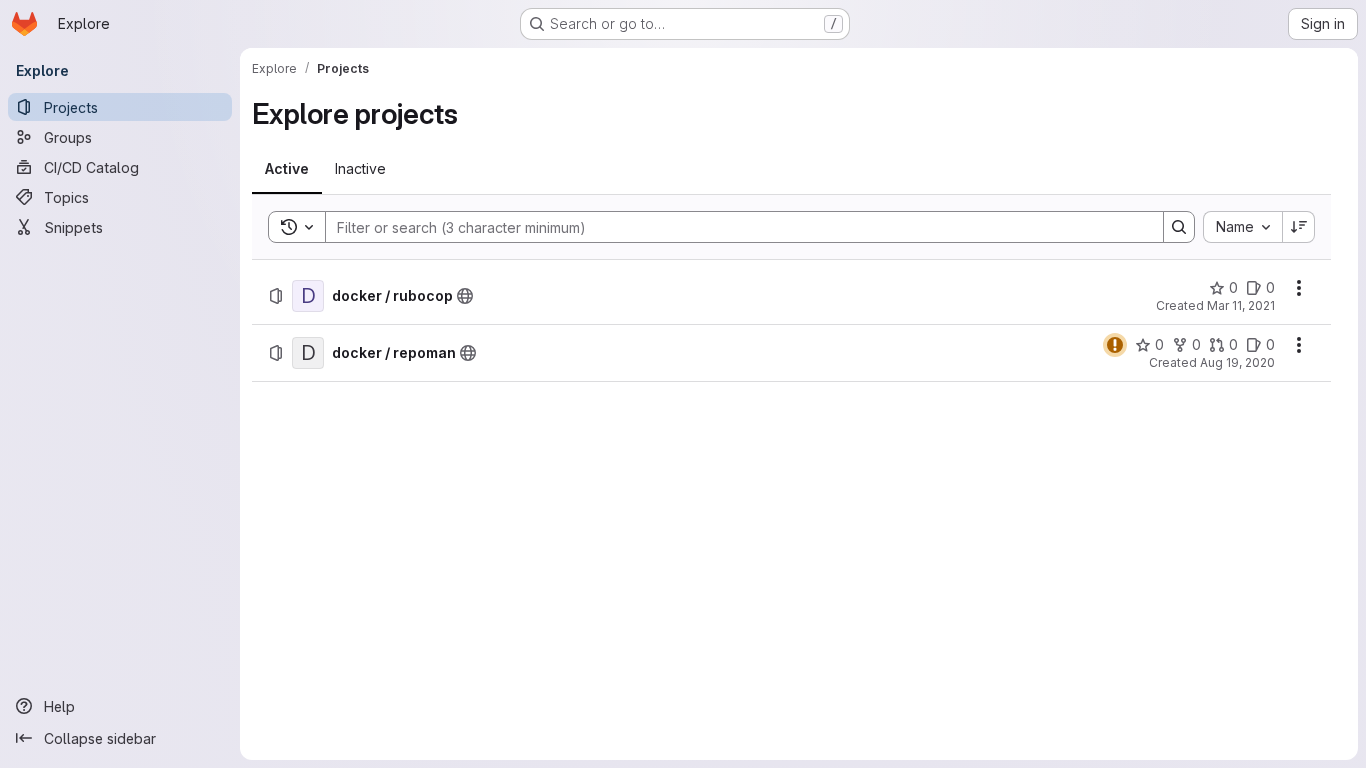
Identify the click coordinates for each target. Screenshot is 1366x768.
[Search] (1179, 227)
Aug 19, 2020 (1237, 362)
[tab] (287, 169)
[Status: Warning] (1115, 345)
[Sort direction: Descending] (1299, 227)
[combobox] (1242, 227)
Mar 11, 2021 (1241, 305)
